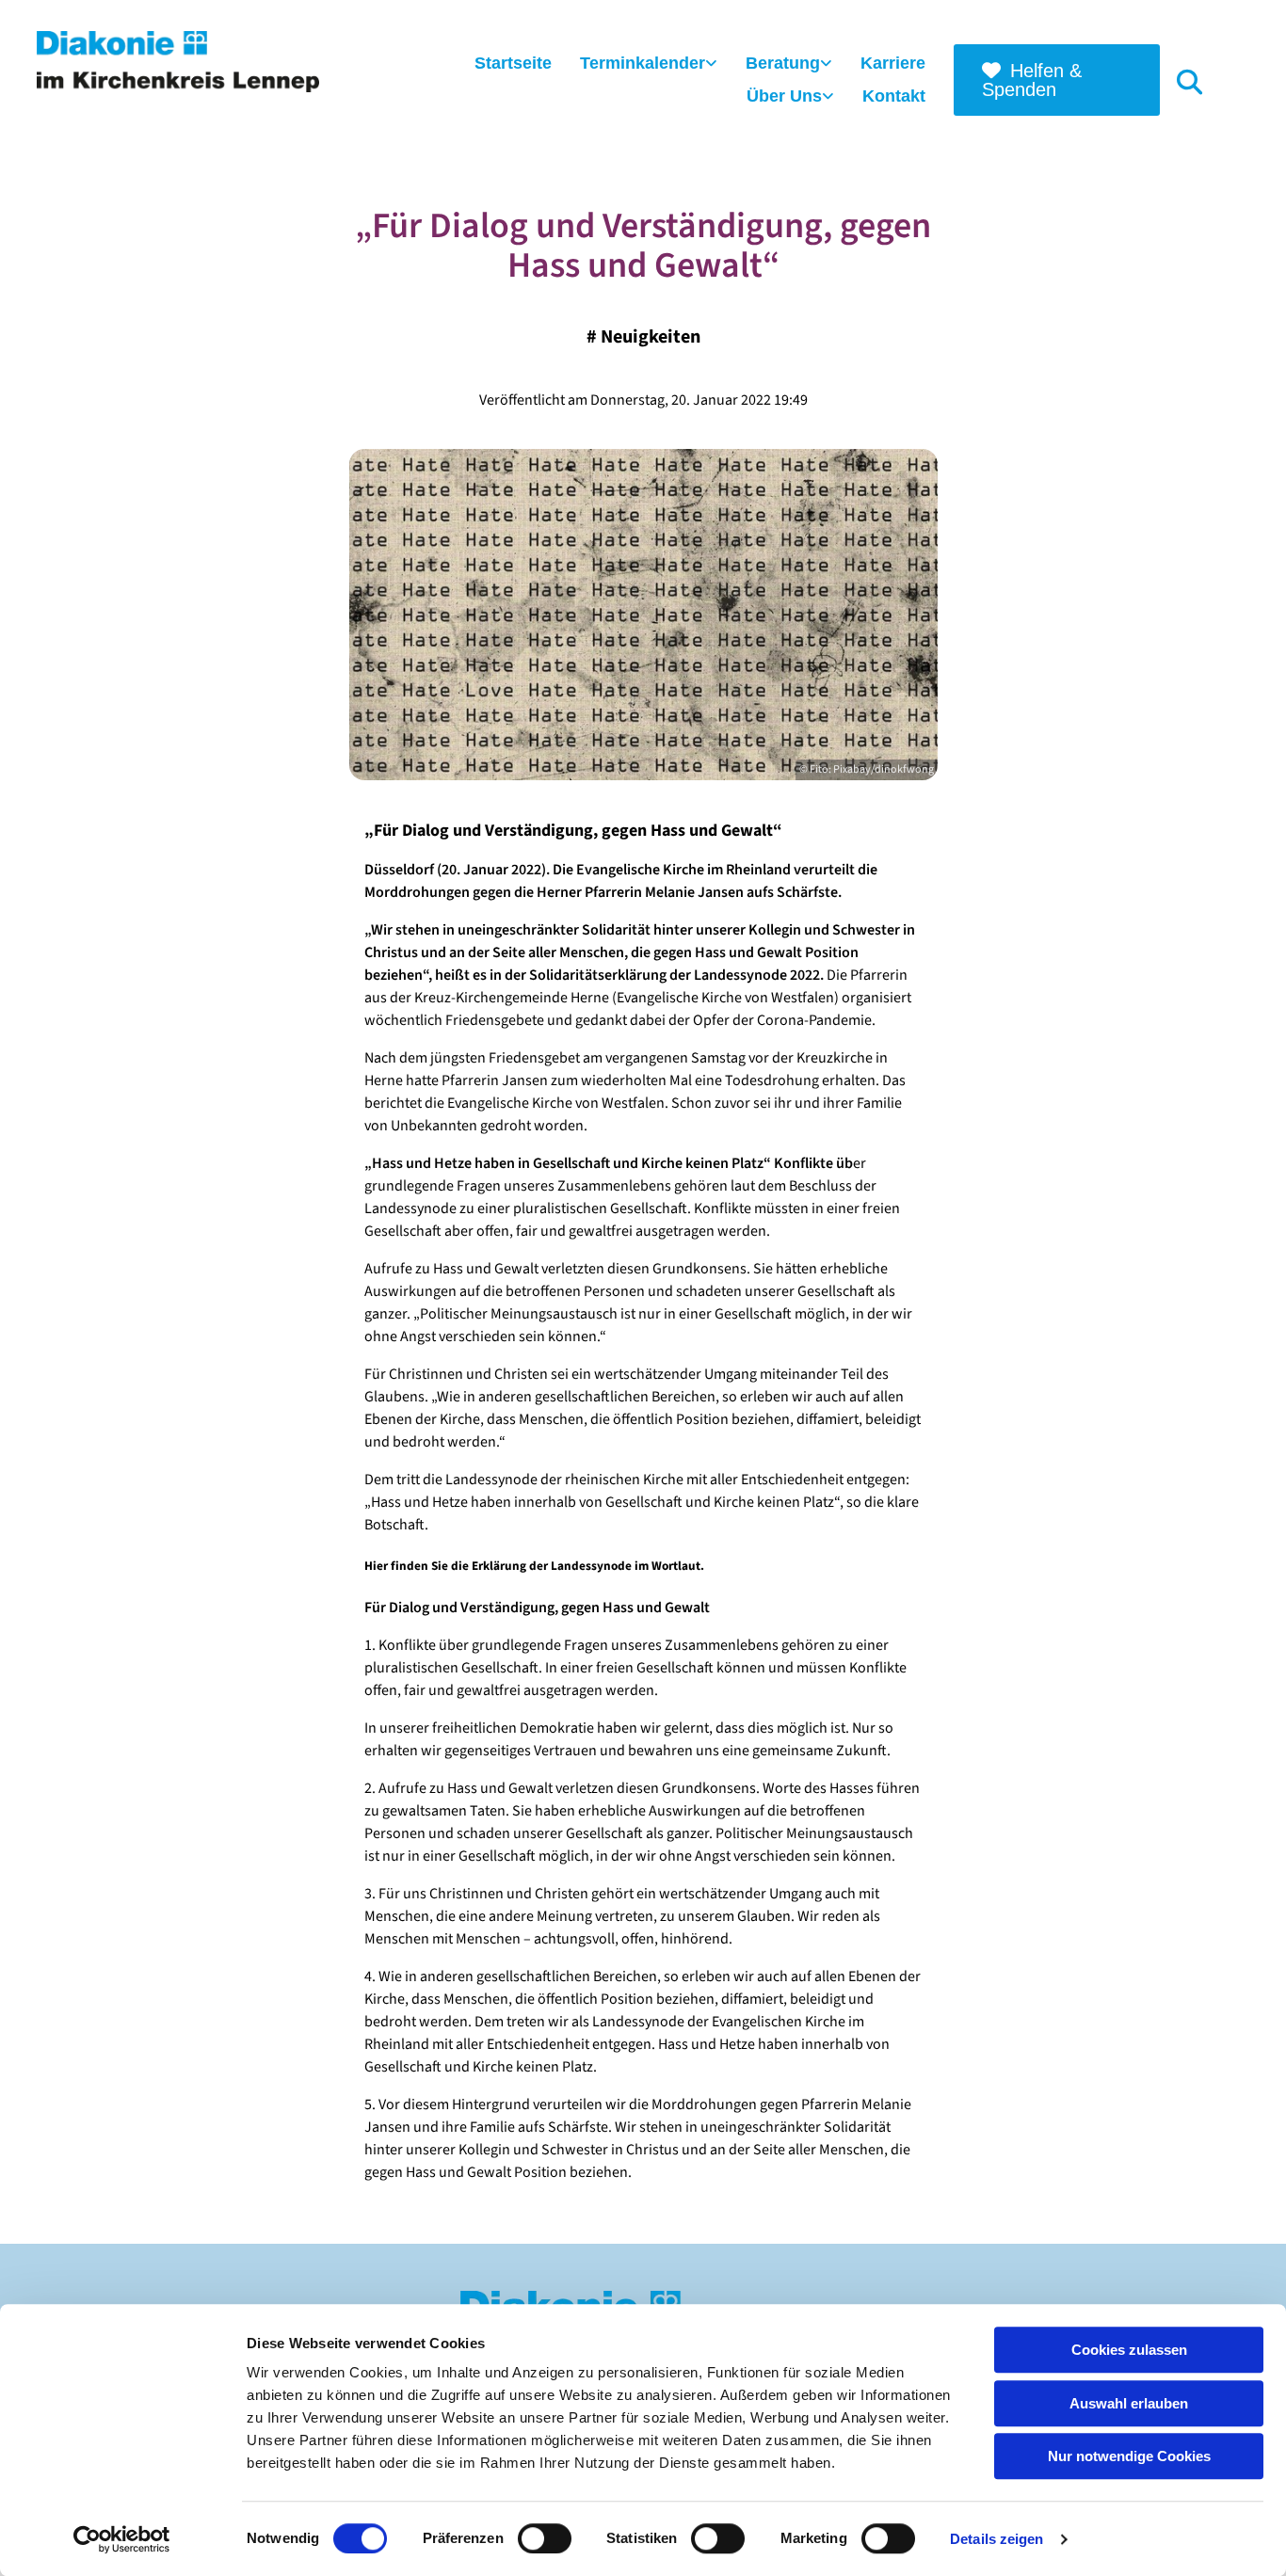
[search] (1189, 81)
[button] (1057, 80)
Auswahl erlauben (1129, 2403)
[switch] (545, 2538)
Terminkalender (643, 63)
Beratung (783, 63)
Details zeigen (997, 2539)
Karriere (893, 63)
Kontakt (894, 96)
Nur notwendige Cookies (1129, 2456)
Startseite (513, 63)
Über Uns (784, 96)
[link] (649, 64)
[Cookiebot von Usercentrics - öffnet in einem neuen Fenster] (122, 2539)
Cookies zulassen (1129, 2350)
